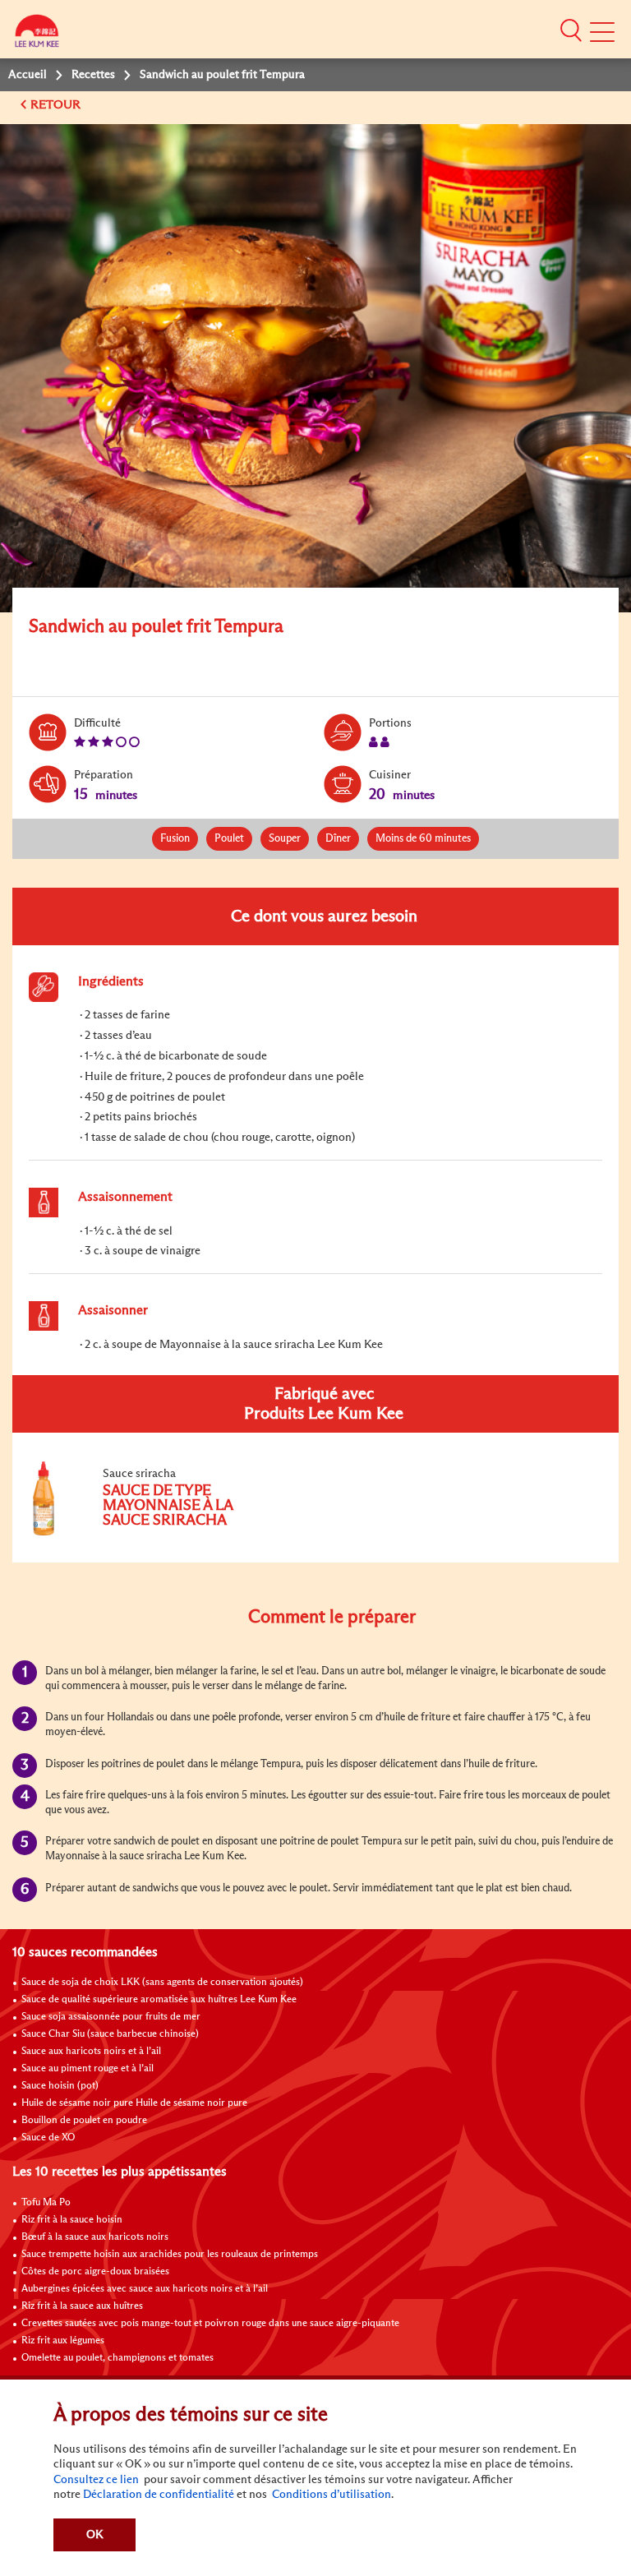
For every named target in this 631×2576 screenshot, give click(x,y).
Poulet (229, 839)
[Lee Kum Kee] (37, 35)
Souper (285, 839)
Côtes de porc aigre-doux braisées (95, 2272)
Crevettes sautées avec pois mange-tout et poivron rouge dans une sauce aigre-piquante (210, 2324)
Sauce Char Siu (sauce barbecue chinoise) (110, 2034)
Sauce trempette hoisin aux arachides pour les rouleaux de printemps (170, 2255)
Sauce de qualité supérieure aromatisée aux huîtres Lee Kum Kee (159, 2000)
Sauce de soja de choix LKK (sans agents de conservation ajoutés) (162, 1983)
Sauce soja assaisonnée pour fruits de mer (111, 2017)
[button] (571, 30)
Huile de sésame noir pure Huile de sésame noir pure (134, 2103)
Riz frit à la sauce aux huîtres (82, 2306)
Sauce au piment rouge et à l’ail (88, 2069)
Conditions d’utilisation (330, 2495)
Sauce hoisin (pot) (60, 2086)
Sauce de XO (48, 2138)
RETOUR (57, 105)
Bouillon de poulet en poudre (84, 2121)
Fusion (175, 839)
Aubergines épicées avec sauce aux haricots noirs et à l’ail (145, 2289)
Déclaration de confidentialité (159, 2495)
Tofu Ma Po (46, 2203)
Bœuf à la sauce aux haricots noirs (95, 2237)
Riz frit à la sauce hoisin (72, 2220)
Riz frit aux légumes (63, 2341)
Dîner (338, 839)
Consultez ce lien (96, 2480)
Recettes (93, 75)
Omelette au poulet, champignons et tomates (117, 2358)
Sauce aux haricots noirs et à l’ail (91, 2052)
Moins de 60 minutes (423, 839)
